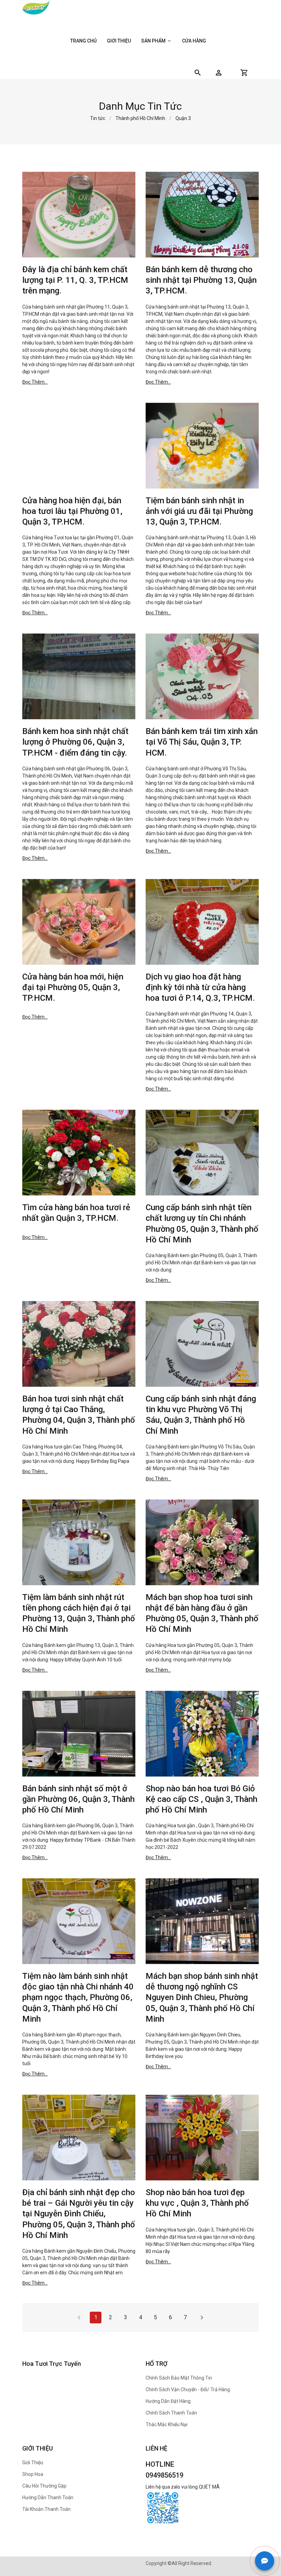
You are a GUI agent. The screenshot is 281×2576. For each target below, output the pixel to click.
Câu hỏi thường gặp (44, 2486)
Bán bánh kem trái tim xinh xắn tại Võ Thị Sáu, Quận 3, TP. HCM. (202, 742)
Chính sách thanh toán (171, 2413)
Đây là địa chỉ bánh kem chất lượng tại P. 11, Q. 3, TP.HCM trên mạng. (75, 280)
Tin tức (98, 118)
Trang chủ (83, 41)
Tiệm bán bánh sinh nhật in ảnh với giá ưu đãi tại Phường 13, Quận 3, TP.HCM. (199, 511)
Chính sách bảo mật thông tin (179, 2378)
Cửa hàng (194, 41)
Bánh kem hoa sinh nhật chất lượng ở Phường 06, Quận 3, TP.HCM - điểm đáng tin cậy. (75, 742)
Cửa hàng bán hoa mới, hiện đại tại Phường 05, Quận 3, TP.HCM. (73, 987)
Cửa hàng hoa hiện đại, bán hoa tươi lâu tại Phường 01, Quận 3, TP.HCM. (72, 511)
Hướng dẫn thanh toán (48, 2497)
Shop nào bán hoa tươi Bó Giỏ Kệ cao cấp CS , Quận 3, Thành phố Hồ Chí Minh (201, 1799)
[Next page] (202, 2318)
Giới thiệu (119, 41)
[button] (219, 73)
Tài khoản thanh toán (46, 2509)
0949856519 (164, 2475)
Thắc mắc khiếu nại (167, 2424)
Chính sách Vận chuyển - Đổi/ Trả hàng (188, 2390)
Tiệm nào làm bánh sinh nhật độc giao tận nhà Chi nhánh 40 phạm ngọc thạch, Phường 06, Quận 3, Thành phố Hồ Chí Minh (78, 1997)
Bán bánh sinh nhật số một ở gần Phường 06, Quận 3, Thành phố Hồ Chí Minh (78, 1799)
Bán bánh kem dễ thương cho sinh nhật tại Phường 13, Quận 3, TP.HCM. (201, 280)
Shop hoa (33, 2474)
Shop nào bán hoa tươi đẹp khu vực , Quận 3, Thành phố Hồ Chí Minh (197, 2203)
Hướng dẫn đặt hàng (168, 2401)
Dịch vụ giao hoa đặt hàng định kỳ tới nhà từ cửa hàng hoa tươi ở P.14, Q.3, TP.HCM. (200, 987)
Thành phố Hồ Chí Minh (140, 118)
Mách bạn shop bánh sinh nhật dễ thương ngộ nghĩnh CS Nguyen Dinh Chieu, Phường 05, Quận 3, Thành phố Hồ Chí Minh (202, 1997)
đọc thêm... (35, 382)
